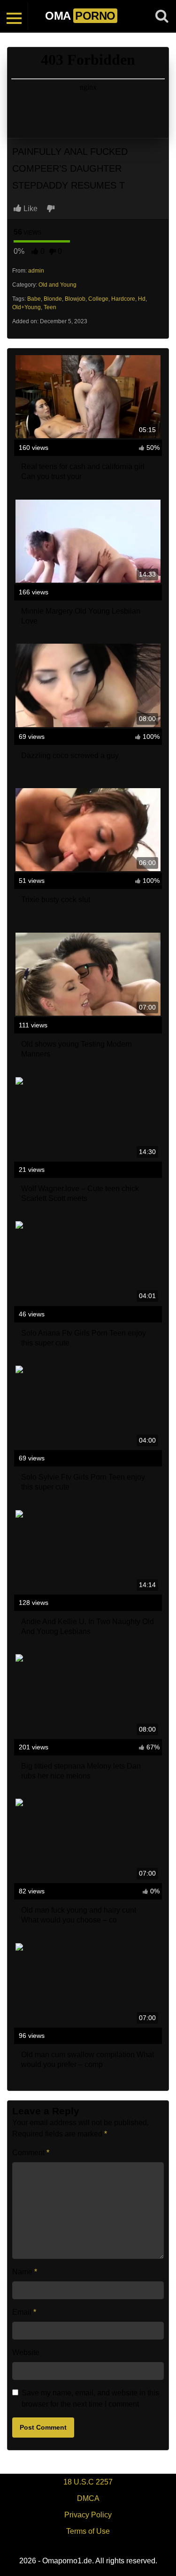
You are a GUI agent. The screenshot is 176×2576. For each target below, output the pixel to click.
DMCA (88, 2498)
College (98, 299)
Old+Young (27, 307)
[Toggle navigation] (14, 16)
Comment (31, 2153)
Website (26, 2352)
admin (36, 271)
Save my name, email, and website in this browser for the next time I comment (90, 2398)
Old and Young (57, 285)
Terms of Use (88, 2531)
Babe (34, 299)
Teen (50, 307)
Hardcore (123, 299)
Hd (142, 299)
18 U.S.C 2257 (88, 2482)
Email (24, 2312)
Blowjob (75, 299)
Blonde (53, 299)
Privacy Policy (88, 2515)
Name (25, 2272)
